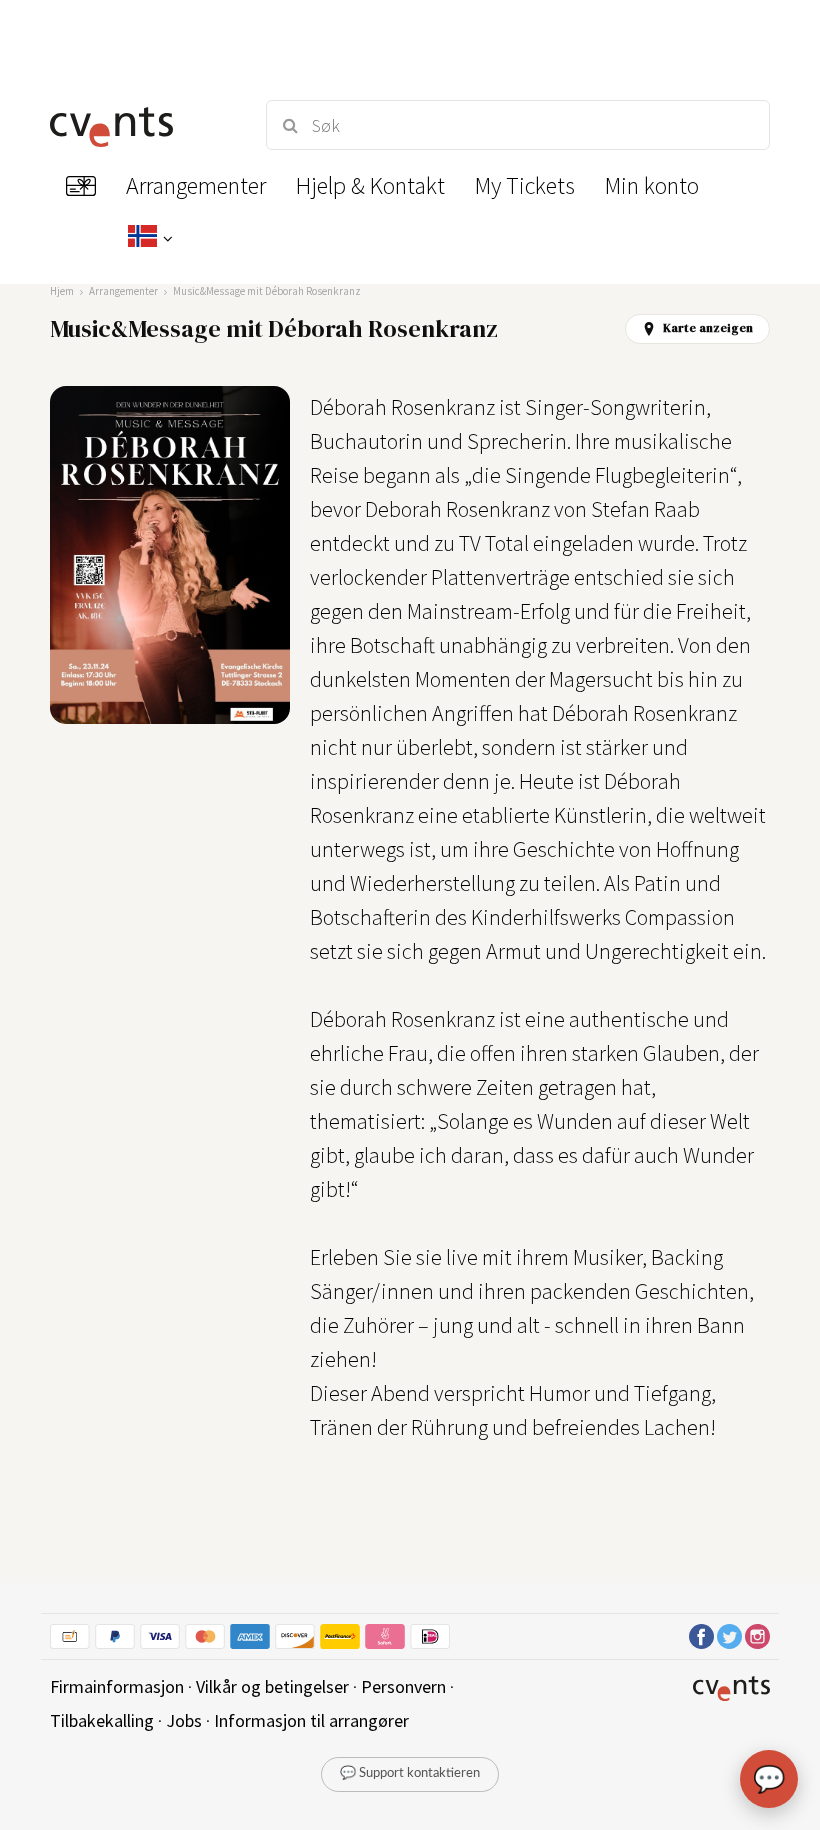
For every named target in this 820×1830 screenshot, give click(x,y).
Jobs (184, 1720)
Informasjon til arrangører (311, 1720)
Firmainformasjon (117, 1686)
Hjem (62, 291)
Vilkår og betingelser (272, 1686)
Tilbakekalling (102, 1720)
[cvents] (140, 125)
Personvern (403, 1686)
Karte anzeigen (708, 328)
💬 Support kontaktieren (410, 1773)
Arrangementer (123, 291)
